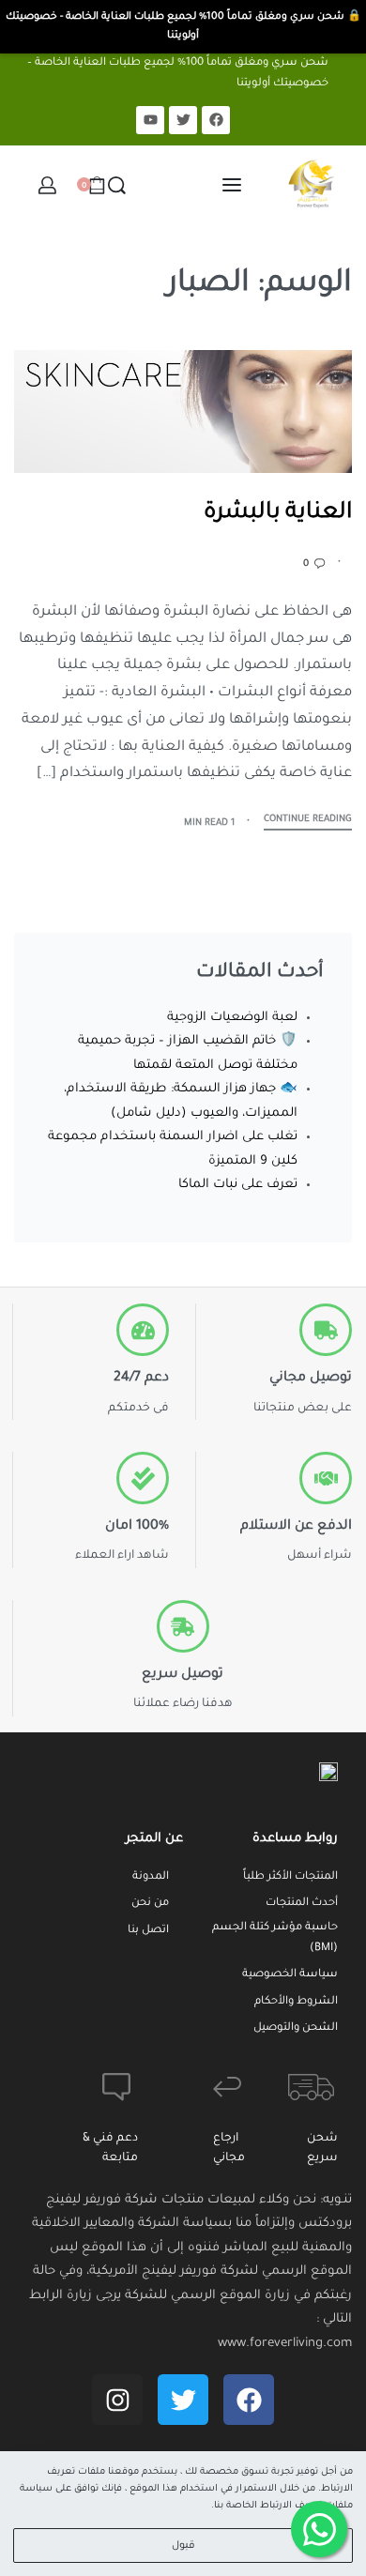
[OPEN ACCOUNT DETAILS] (47, 185)
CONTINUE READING (308, 820)
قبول (183, 2546)
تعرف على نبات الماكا (238, 1185)
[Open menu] (232, 185)
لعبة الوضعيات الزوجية (232, 1018)
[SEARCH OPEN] (117, 185)
